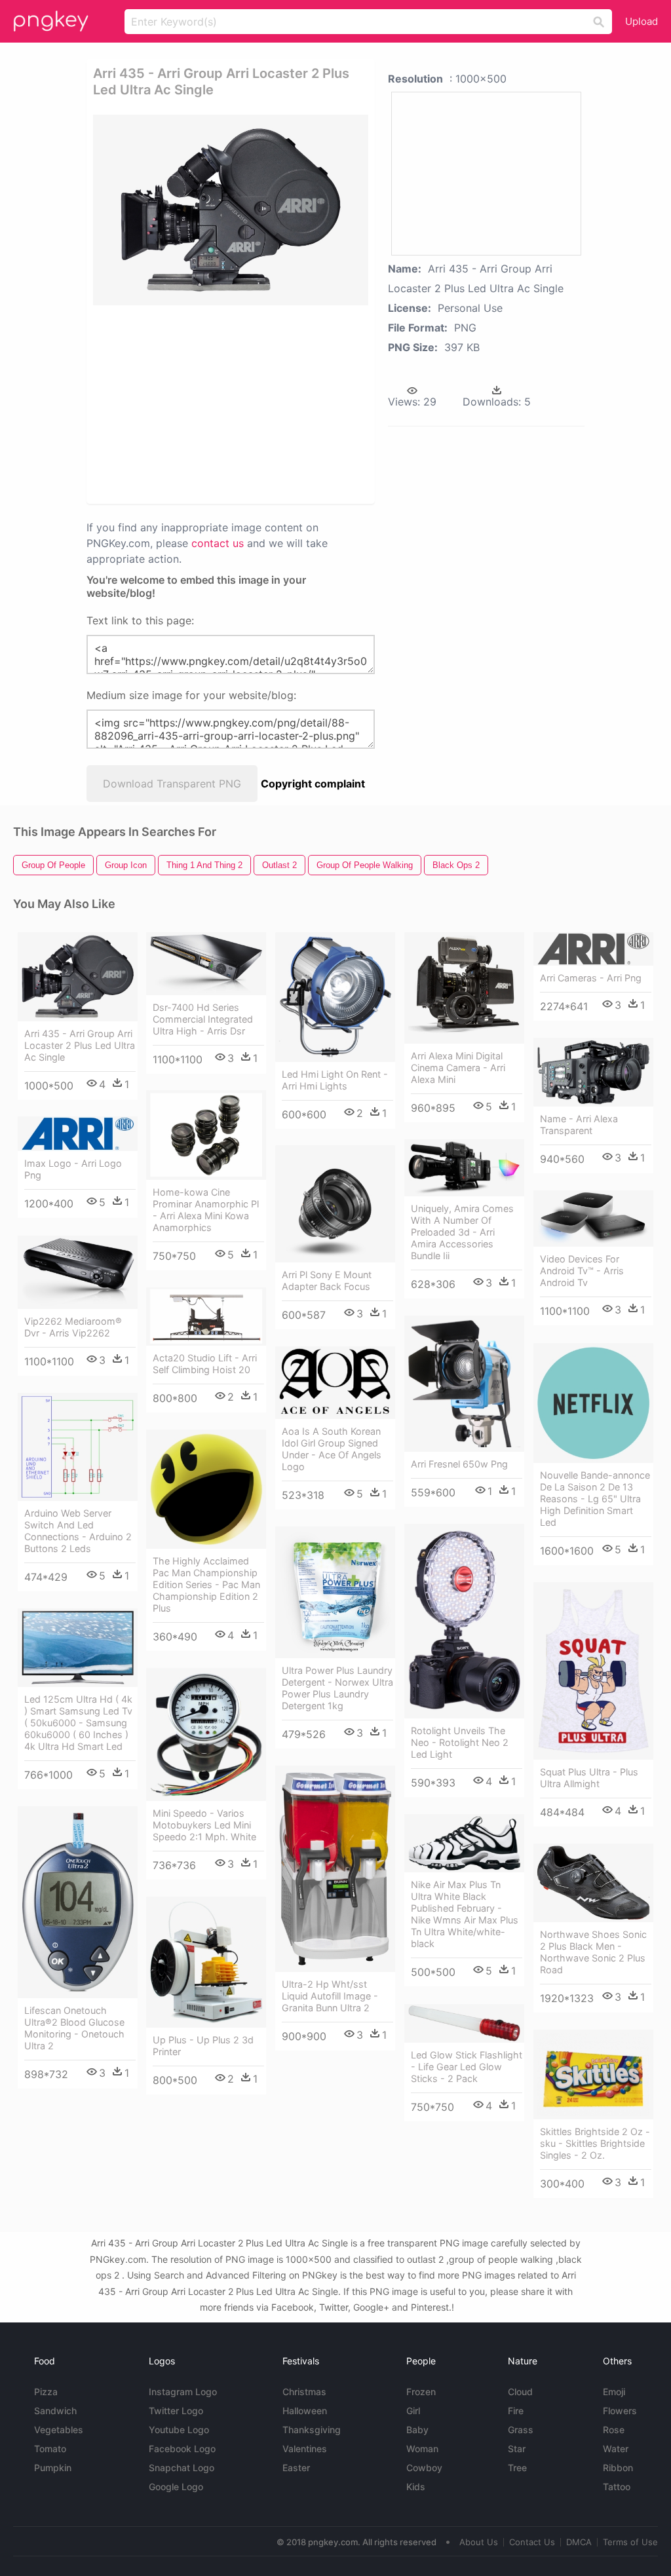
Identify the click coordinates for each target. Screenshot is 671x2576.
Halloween (305, 2411)
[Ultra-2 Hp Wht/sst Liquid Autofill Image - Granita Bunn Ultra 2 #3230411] (335, 1869)
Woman (422, 2449)
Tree (517, 2468)
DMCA (579, 2542)
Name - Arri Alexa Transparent (579, 1125)
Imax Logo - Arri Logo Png (73, 1169)
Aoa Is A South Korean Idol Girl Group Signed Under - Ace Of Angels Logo (332, 1449)
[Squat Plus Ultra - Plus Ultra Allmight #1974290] (593, 1671)
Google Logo (176, 2487)
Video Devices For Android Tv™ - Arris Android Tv (582, 1271)
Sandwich (55, 2411)
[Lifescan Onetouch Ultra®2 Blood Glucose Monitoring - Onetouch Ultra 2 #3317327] (78, 1903)
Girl (413, 2411)
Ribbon (618, 2468)
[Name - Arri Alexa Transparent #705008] (593, 1072)
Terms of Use (630, 2542)
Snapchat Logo (182, 2468)
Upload (642, 21)
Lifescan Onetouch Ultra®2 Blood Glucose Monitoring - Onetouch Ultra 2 (74, 2028)
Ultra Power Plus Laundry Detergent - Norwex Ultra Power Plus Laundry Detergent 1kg (337, 1688)
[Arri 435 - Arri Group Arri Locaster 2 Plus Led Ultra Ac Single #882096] (78, 977)
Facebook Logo (182, 2449)
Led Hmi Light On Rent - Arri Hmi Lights (335, 1080)
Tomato (50, 2449)
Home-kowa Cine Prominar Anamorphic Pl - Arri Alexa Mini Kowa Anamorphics (206, 1210)
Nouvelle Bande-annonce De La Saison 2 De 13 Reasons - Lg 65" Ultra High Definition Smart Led (595, 1499)
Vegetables (59, 2430)
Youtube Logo (179, 2430)
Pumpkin (53, 2468)
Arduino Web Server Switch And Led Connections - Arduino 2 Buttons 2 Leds (78, 1531)
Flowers (620, 2411)
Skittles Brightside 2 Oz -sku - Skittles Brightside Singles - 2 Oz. (595, 2143)
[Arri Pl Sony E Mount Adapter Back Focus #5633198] (335, 1204)
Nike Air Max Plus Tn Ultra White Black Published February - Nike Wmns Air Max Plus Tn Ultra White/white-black (465, 1914)
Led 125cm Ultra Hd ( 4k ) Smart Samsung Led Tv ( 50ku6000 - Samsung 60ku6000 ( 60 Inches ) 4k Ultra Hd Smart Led (78, 1723)
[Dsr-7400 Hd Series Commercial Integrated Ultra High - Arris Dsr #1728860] (206, 964)
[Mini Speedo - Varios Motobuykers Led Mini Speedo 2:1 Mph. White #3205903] (206, 1734)
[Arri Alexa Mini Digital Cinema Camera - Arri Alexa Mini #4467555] (464, 988)
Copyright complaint (313, 784)
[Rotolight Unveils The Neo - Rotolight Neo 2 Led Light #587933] (464, 1621)
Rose (614, 2430)
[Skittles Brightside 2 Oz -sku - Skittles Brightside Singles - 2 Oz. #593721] (593, 2074)
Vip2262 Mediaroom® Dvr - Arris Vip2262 (73, 1327)
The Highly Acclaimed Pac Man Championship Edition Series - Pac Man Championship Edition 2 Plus (206, 1584)
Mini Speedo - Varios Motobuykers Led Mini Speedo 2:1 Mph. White (204, 1825)
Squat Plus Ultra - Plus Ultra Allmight (589, 1778)
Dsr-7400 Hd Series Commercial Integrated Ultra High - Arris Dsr (203, 1019)
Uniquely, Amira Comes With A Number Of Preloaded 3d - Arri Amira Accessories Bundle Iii (462, 1232)
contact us (218, 543)
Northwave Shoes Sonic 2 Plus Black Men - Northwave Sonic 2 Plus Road (593, 1952)
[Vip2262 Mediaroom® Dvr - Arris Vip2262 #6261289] (78, 1272)
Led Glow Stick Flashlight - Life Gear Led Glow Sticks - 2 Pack (467, 2067)
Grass (521, 2430)
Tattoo (617, 2487)
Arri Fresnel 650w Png (459, 1464)
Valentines (305, 2449)
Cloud (520, 2392)
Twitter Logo (176, 2411)
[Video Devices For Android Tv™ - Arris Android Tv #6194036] (593, 1219)
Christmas (304, 2392)
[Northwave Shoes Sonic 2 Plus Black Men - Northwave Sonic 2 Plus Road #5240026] (593, 1883)
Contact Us (532, 2542)
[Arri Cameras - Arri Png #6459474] (593, 949)
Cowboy (424, 2468)
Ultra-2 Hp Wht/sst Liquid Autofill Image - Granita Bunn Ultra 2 (330, 1996)
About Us (479, 2542)
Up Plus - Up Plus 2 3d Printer (203, 2046)
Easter (296, 2468)
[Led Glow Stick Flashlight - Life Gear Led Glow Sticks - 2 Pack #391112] (464, 2023)
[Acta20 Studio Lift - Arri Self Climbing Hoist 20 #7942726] (206, 1316)
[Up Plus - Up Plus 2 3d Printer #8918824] (206, 1962)
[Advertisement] (294, 404)
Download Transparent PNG (172, 784)
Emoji (614, 2392)
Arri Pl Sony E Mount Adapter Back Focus (327, 1280)
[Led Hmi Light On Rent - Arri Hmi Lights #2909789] (335, 997)
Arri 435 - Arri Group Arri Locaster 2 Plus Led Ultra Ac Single (80, 1045)
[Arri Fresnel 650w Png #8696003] (464, 1384)
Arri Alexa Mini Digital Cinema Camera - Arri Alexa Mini (458, 1068)
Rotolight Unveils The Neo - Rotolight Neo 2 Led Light (460, 1742)
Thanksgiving (312, 2430)
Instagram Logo (183, 2392)
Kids (416, 2487)
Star (517, 2449)
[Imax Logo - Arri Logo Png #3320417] (78, 1134)
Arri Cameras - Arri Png (591, 978)
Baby (417, 2430)
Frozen (421, 2392)
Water (616, 2449)
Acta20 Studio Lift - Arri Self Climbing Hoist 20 (205, 1364)
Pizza (46, 2392)
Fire (516, 2411)
